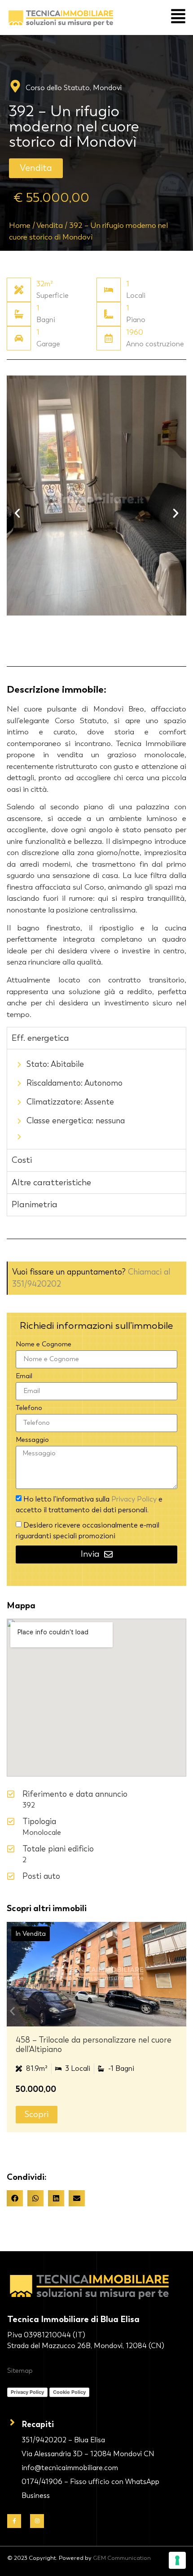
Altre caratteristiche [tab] (51, 1183)
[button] (36, 168)
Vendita (50, 225)
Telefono (29, 1408)
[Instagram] (37, 2521)
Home (20, 225)
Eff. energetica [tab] (40, 1038)
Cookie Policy (69, 2392)
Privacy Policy (135, 1499)
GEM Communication (122, 2558)
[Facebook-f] (14, 2521)
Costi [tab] (22, 1160)
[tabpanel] (96, 1099)
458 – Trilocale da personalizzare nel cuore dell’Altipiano (94, 2045)
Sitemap (20, 2371)
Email (24, 1376)
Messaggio (32, 1440)
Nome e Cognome (44, 1345)
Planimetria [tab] (35, 1205)
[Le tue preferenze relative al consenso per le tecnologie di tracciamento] (177, 2560)
